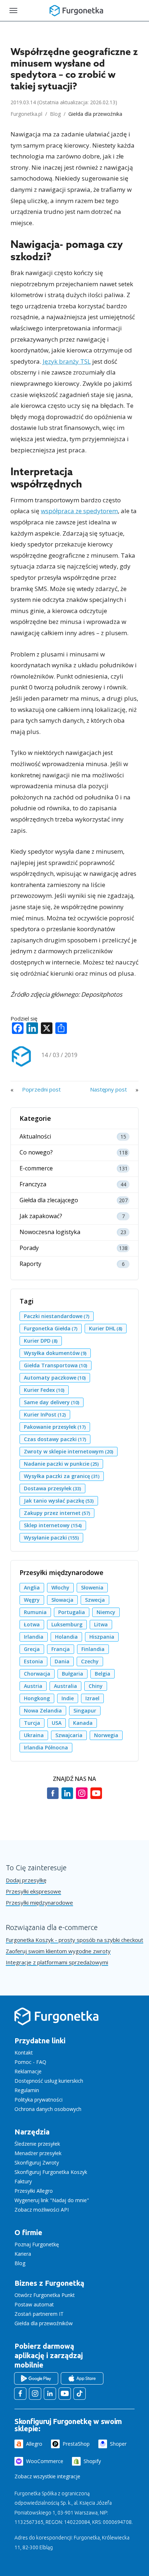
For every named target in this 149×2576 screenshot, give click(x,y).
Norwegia (106, 1735)
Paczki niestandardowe (57, 1316)
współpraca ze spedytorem (79, 511)
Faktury (23, 2181)
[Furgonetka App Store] (82, 2378)
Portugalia (72, 1612)
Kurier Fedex (44, 1390)
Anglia (32, 1587)
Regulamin (27, 2090)
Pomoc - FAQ (30, 2062)
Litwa (101, 1624)
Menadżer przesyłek (38, 2153)
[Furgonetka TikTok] (80, 2394)
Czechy (90, 1661)
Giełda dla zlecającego (49, 1200)
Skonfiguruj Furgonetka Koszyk (51, 2172)
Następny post (108, 1089)
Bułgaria (73, 1674)
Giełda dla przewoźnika (95, 114)
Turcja (32, 1723)
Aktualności (35, 1137)
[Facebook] (53, 1797)
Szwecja (95, 1600)
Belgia (103, 1674)
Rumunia (35, 1612)
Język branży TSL (67, 361)
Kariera (23, 2254)
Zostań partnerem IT (39, 2314)
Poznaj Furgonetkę (37, 2244)
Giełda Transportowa (56, 1365)
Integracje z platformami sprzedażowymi (57, 1962)
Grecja (32, 1649)
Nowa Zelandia (43, 1711)
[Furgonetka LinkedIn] (50, 2394)
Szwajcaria (69, 1735)
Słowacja (62, 1600)
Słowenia (92, 1587)
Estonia (33, 1661)
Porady (29, 1248)
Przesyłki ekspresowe (33, 1891)
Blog (55, 114)
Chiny (96, 1686)
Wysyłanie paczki (51, 1538)
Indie (68, 1698)
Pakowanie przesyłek (55, 1427)
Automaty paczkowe (55, 1378)
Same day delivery (52, 1402)
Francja (61, 1649)
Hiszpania (102, 1637)
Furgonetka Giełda (51, 1328)
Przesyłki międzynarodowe (39, 1903)
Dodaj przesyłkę (26, 1880)
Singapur (85, 1711)
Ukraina (34, 1735)
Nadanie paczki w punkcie (61, 1464)
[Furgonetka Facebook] (20, 2394)
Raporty (30, 1264)
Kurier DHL (106, 1328)
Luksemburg (67, 1624)
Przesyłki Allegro (34, 2191)
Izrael (92, 1698)
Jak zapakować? (41, 1216)
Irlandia (34, 1637)
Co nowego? (36, 1152)
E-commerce (36, 1168)
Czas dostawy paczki (55, 1439)
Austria (33, 1686)
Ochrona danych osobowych (48, 2109)
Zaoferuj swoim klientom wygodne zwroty (58, 1951)
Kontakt (24, 2053)
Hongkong (37, 1698)
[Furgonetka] (76, 10)
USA (57, 1723)
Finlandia (93, 1649)
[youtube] (96, 1797)
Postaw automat (34, 2304)
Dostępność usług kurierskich (49, 2081)
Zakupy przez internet (57, 1513)
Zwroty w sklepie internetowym (69, 1451)
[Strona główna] (56, 2025)
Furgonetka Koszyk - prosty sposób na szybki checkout (74, 1940)
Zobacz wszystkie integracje (47, 2476)
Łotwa (32, 1624)
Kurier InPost (45, 1414)
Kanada (83, 1723)
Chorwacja (37, 1674)
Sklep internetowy (53, 1525)
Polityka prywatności (39, 2100)
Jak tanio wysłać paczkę (59, 1501)
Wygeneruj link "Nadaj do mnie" (52, 2200)
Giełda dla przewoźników (44, 2323)
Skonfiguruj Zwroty (37, 2163)
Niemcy (106, 1612)
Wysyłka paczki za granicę (62, 1476)
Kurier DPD (41, 1341)
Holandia (66, 1637)
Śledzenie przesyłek (37, 2144)
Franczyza (33, 1184)
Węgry (32, 1600)
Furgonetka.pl (26, 114)
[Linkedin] (67, 1797)
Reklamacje (28, 2071)
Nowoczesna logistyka (50, 1232)
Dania (62, 1661)
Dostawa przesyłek (52, 1488)
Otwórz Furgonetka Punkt (45, 2295)
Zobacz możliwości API (42, 2210)
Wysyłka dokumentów (55, 1353)
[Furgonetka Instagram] (35, 2394)
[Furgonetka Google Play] (36, 2378)
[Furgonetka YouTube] (65, 2394)
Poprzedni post (41, 1089)
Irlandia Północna (46, 1747)
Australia (65, 1686)
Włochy (60, 1587)
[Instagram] (82, 1797)
